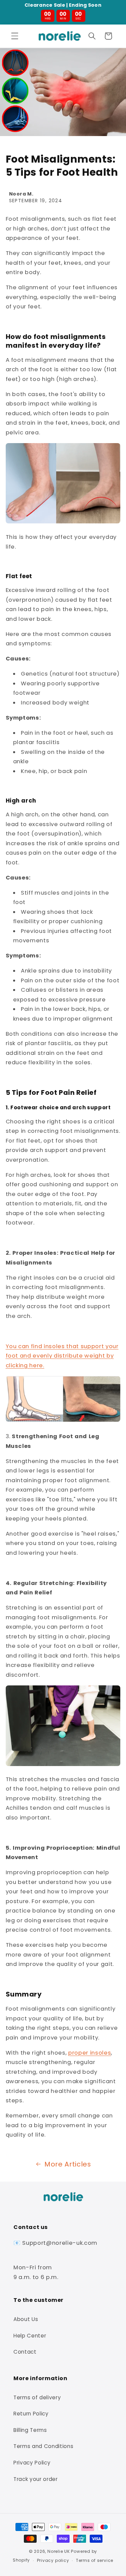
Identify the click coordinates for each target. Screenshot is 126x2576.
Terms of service (95, 2560)
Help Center (30, 2336)
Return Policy (31, 2414)
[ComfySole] (63, 1421)
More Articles (68, 2164)
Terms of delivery (37, 2397)
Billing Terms (30, 2430)
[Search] (92, 36)
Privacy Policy (32, 2463)
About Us (26, 2319)
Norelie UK (59, 2551)
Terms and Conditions (43, 2446)
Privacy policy (53, 2560)
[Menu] (15, 36)
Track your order (36, 2479)
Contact (25, 2352)
